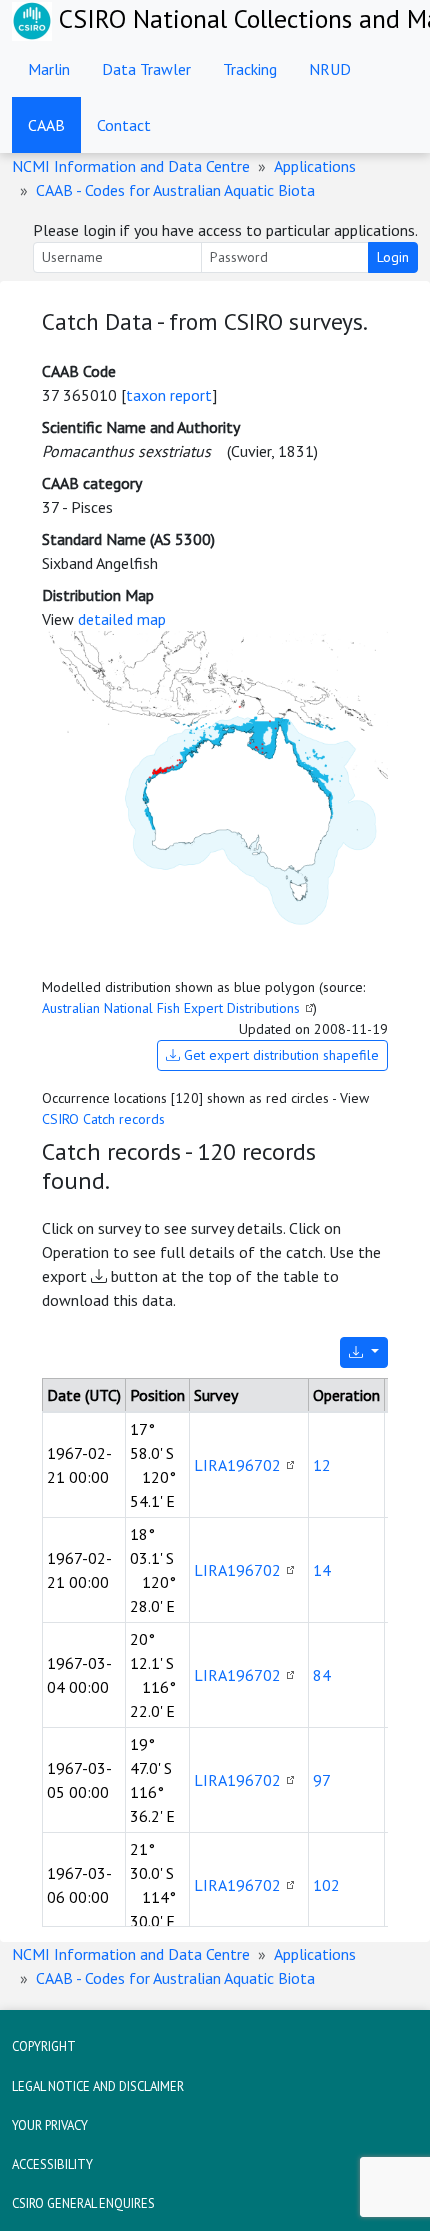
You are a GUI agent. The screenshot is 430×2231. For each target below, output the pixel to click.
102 (326, 1885)
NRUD (330, 69)
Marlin (49, 69)
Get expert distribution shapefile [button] (279, 1055)
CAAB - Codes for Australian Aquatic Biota (175, 190)
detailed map (122, 619)
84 (322, 1675)
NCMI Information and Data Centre (131, 166)
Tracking (250, 69)
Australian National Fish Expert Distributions (171, 1008)
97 (321, 1780)
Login (393, 257)
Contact (124, 125)
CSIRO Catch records (103, 1119)
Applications (315, 166)
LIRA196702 (237, 1465)
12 (322, 1465)
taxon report (169, 395)
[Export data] (364, 1352)
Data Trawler (146, 69)
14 (322, 1570)
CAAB (46, 125)
